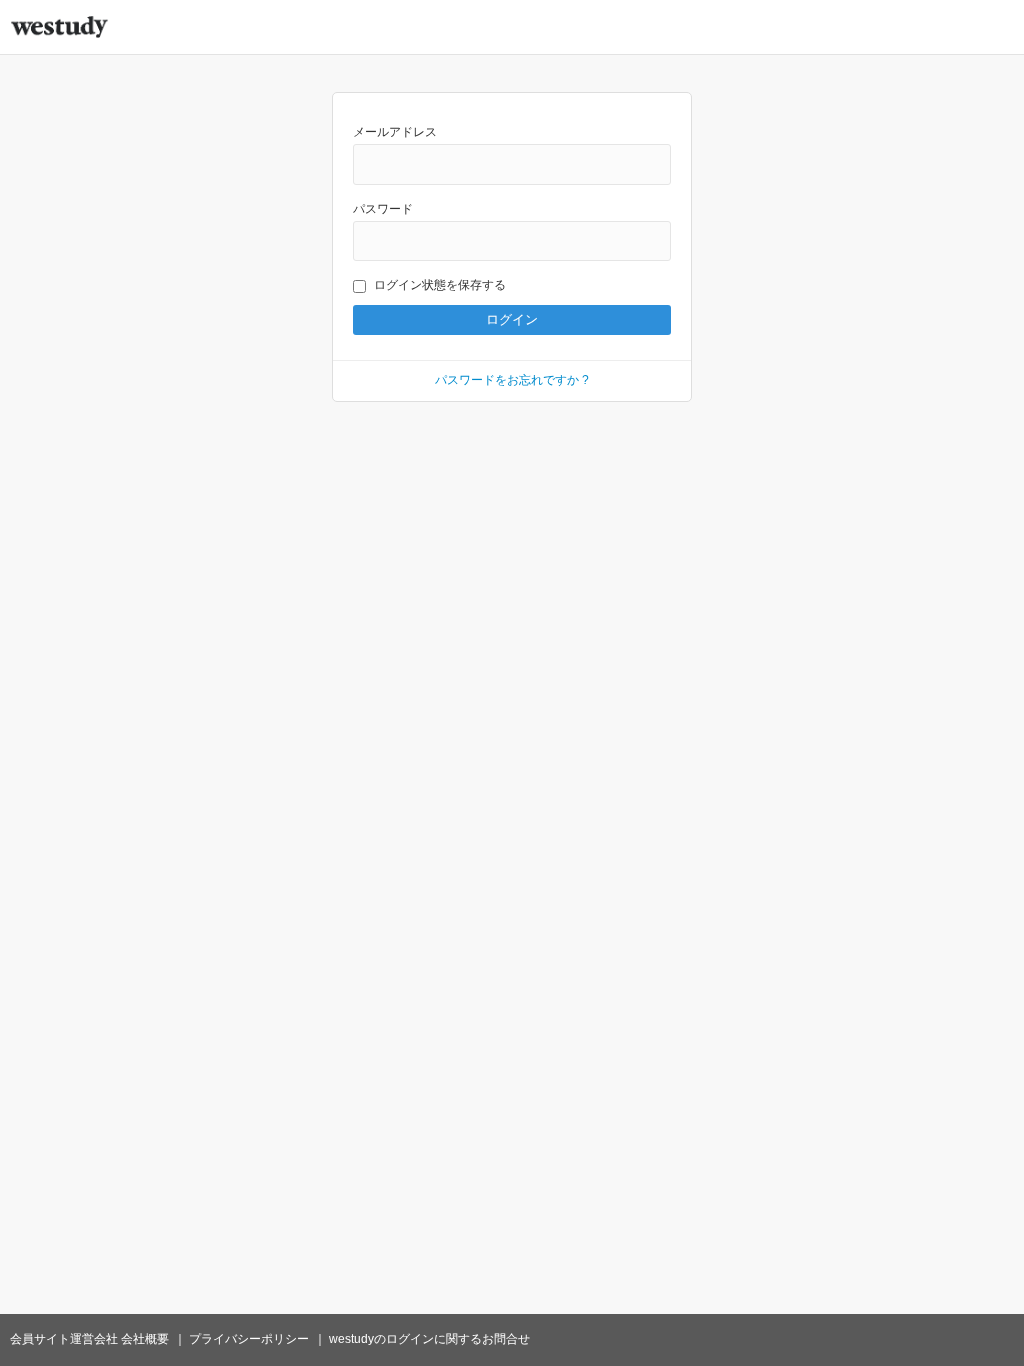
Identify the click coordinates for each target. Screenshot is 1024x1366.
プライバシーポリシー (249, 1339)
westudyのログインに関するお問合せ (429, 1339)
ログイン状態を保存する (440, 285)
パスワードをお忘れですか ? (512, 380)
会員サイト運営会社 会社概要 (89, 1339)
